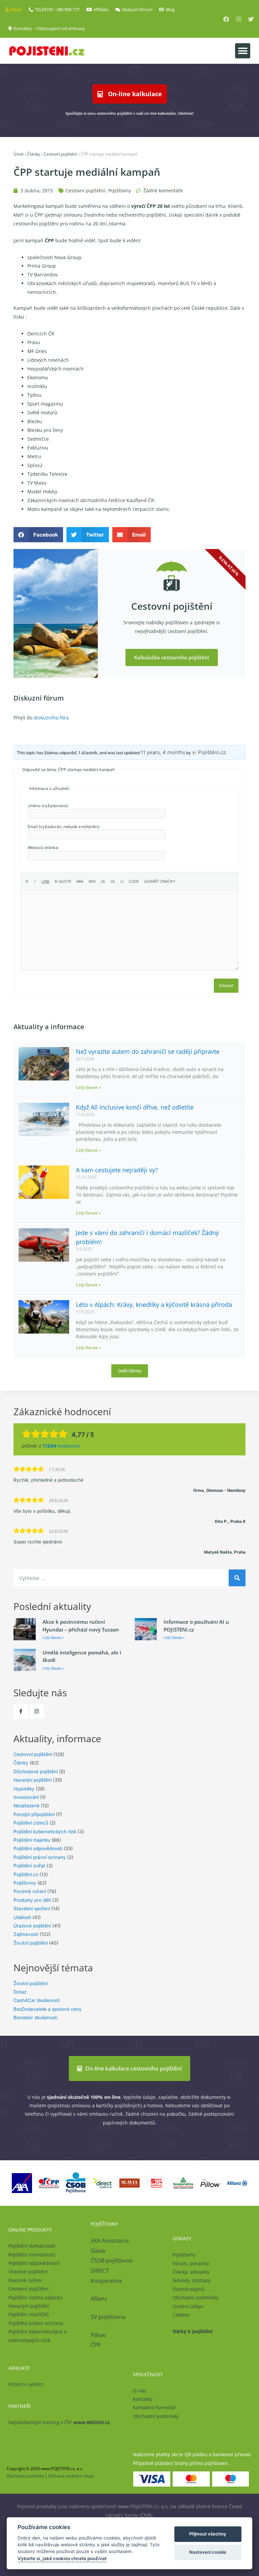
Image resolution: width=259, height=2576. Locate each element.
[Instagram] (239, 19)
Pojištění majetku (32, 1840)
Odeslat (226, 985)
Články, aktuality (191, 2272)
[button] (243, 51)
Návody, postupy (192, 2280)
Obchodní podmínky (196, 2297)
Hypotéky (24, 1789)
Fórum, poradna (191, 2263)
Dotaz (20, 1992)
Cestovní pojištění (60, 154)
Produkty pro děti (32, 1900)
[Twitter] (251, 19)
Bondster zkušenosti (35, 2018)
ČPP (96, 2345)
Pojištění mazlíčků (29, 2314)
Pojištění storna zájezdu (35, 2297)
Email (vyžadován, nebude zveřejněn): (64, 827)
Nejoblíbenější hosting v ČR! (59, 2422)
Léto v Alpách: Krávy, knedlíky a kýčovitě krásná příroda (154, 1305)
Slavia (98, 2251)
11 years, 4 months (163, 752)
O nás (139, 2391)
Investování (26, 1797)
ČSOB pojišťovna (112, 2260)
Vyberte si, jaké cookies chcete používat (62, 2558)
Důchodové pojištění (36, 1772)
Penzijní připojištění (34, 1814)
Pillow (98, 2335)
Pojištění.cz (26, 1874)
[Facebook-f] (21, 1711)
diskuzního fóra (51, 718)
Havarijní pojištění (33, 1780)
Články (34, 154)
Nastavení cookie (208, 2552)
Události (22, 1917)
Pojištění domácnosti (32, 2246)
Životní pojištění (31, 1943)
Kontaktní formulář (154, 2407)
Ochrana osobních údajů (71, 2476)
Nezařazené (26, 1806)
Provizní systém (26, 2384)
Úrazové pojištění (32, 1926)
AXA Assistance (110, 2241)
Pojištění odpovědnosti (38, 1848)
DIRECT (100, 2271)
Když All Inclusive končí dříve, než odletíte (135, 1107)
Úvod (18, 154)
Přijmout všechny (208, 2534)
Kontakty (143, 2399)
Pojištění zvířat (29, 1866)
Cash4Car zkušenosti (37, 2000)
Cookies (181, 2315)
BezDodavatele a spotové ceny (48, 2009)
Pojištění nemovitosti (32, 2255)
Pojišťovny (120, 190)
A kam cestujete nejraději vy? (117, 1170)
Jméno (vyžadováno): (48, 806)
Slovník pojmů (189, 2289)
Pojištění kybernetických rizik (45, 1832)
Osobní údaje (188, 2306)
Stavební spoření (32, 1909)
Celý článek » (88, 1087)
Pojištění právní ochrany (40, 1857)
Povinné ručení (30, 1891)
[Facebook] (226, 19)
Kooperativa (106, 2281)
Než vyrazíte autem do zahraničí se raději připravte (148, 1051)
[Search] (237, 1578)
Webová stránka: (43, 847)
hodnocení (61, 1446)
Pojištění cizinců (31, 1823)
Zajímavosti (26, 1934)
